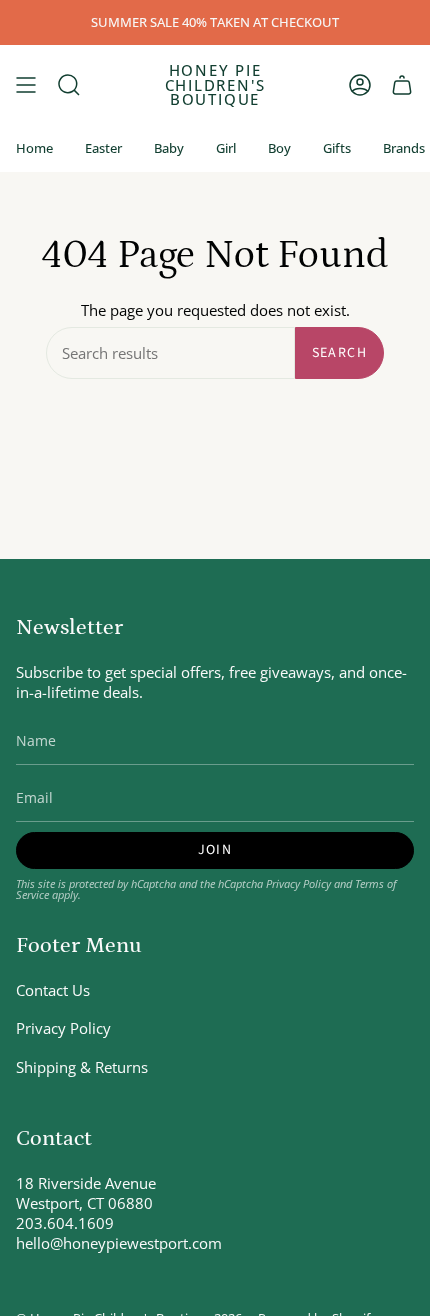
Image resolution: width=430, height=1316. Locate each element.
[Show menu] (26, 85)
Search (339, 353)
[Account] (360, 85)
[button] (69, 85)
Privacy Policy (298, 883)
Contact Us (53, 990)
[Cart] (402, 85)
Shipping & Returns (82, 1067)
